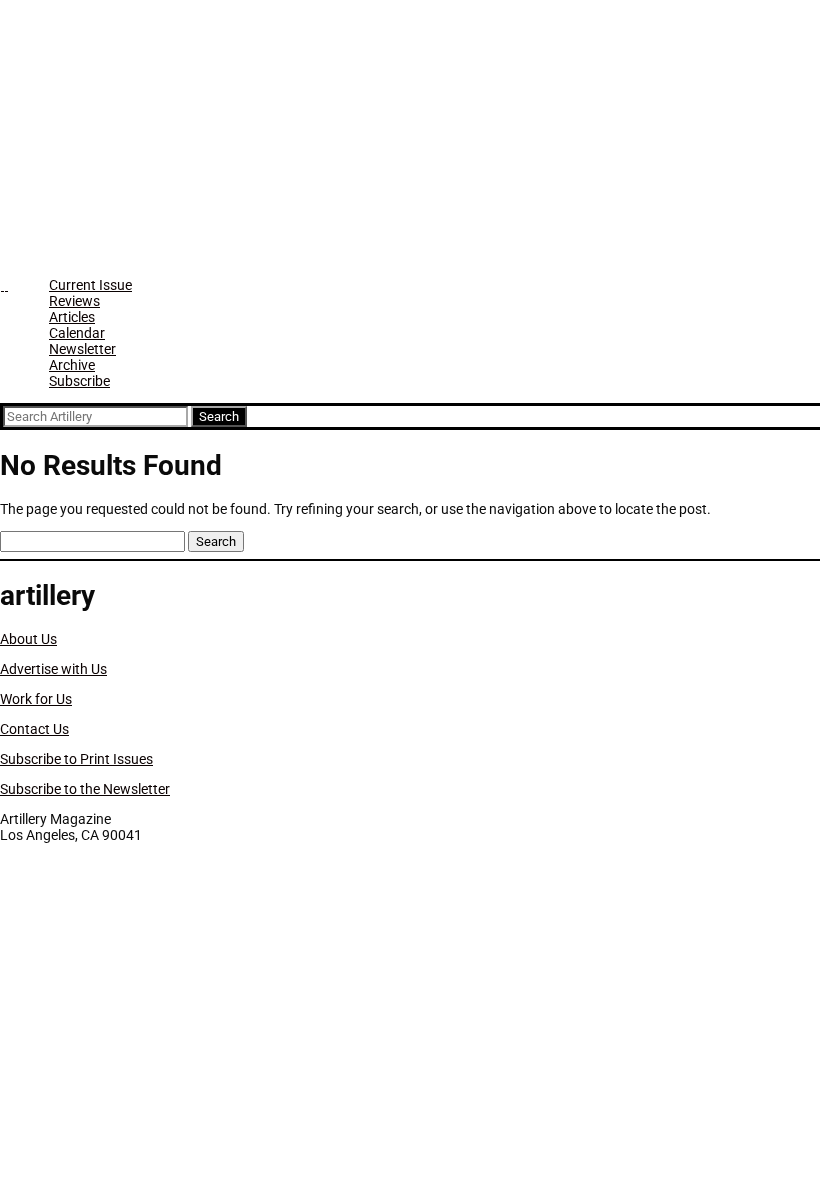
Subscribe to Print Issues (76, 759)
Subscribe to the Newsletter (85, 789)
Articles (72, 317)
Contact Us (34, 729)
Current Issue (90, 285)
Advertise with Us (53, 669)
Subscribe (79, 381)
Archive (72, 365)
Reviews (74, 301)
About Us (28, 639)
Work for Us (36, 699)
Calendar (77, 333)
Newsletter (82, 349)
